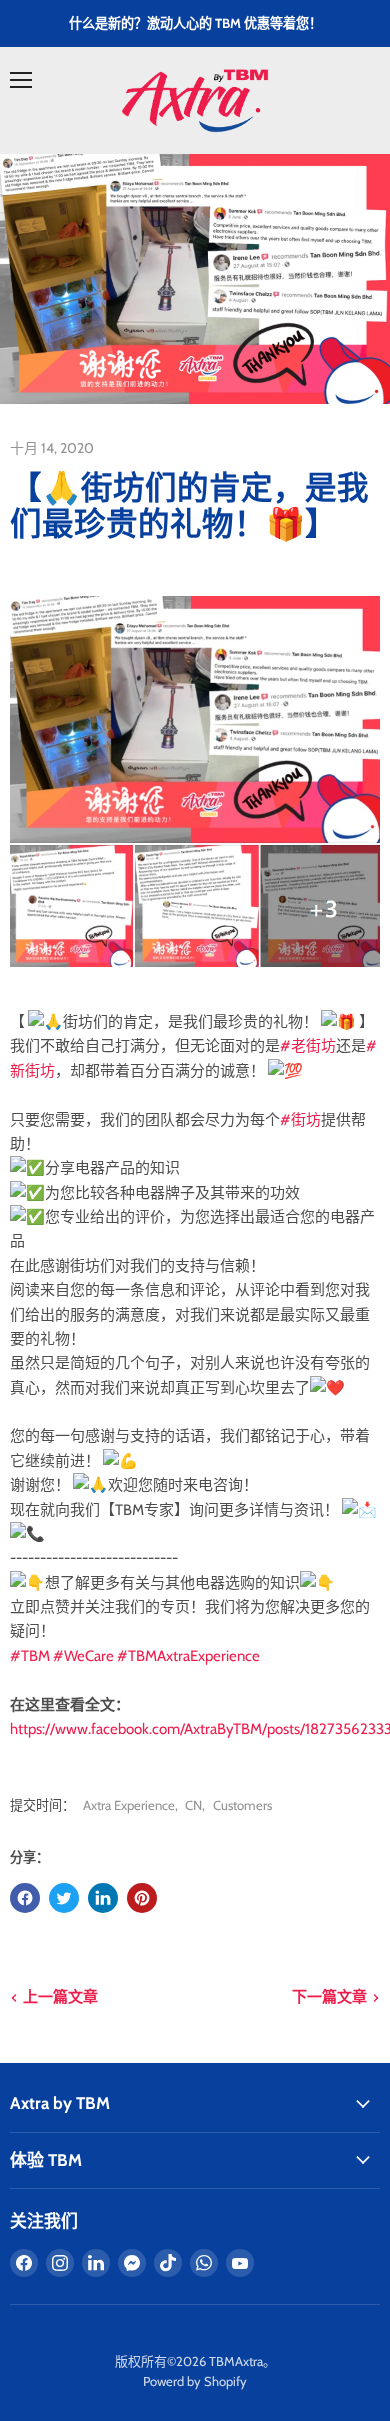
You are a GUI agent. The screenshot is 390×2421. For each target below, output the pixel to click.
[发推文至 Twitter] (64, 1898)
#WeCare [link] (83, 1656)
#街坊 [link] (300, 1120)
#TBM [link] (30, 1656)
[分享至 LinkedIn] (103, 1898)
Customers (242, 1805)
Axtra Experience (129, 1805)
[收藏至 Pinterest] (142, 1898)
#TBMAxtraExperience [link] (188, 1656)
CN (193, 1805)
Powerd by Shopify (195, 2381)
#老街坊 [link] (308, 1046)
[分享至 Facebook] (25, 1898)
